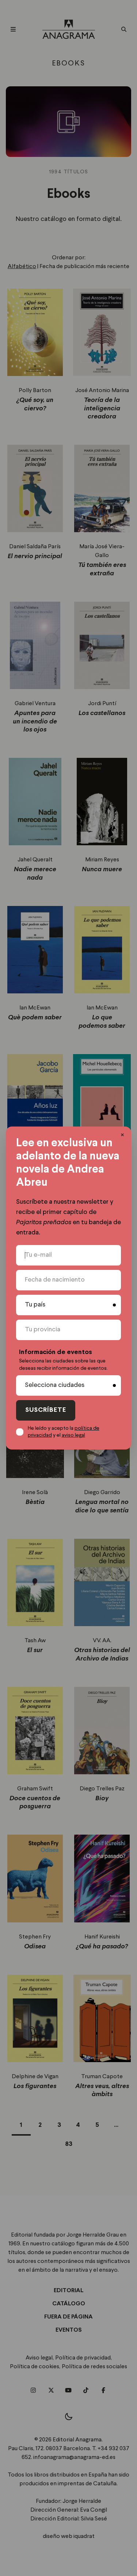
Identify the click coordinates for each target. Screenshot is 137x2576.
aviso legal (73, 1435)
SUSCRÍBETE (46, 1410)
